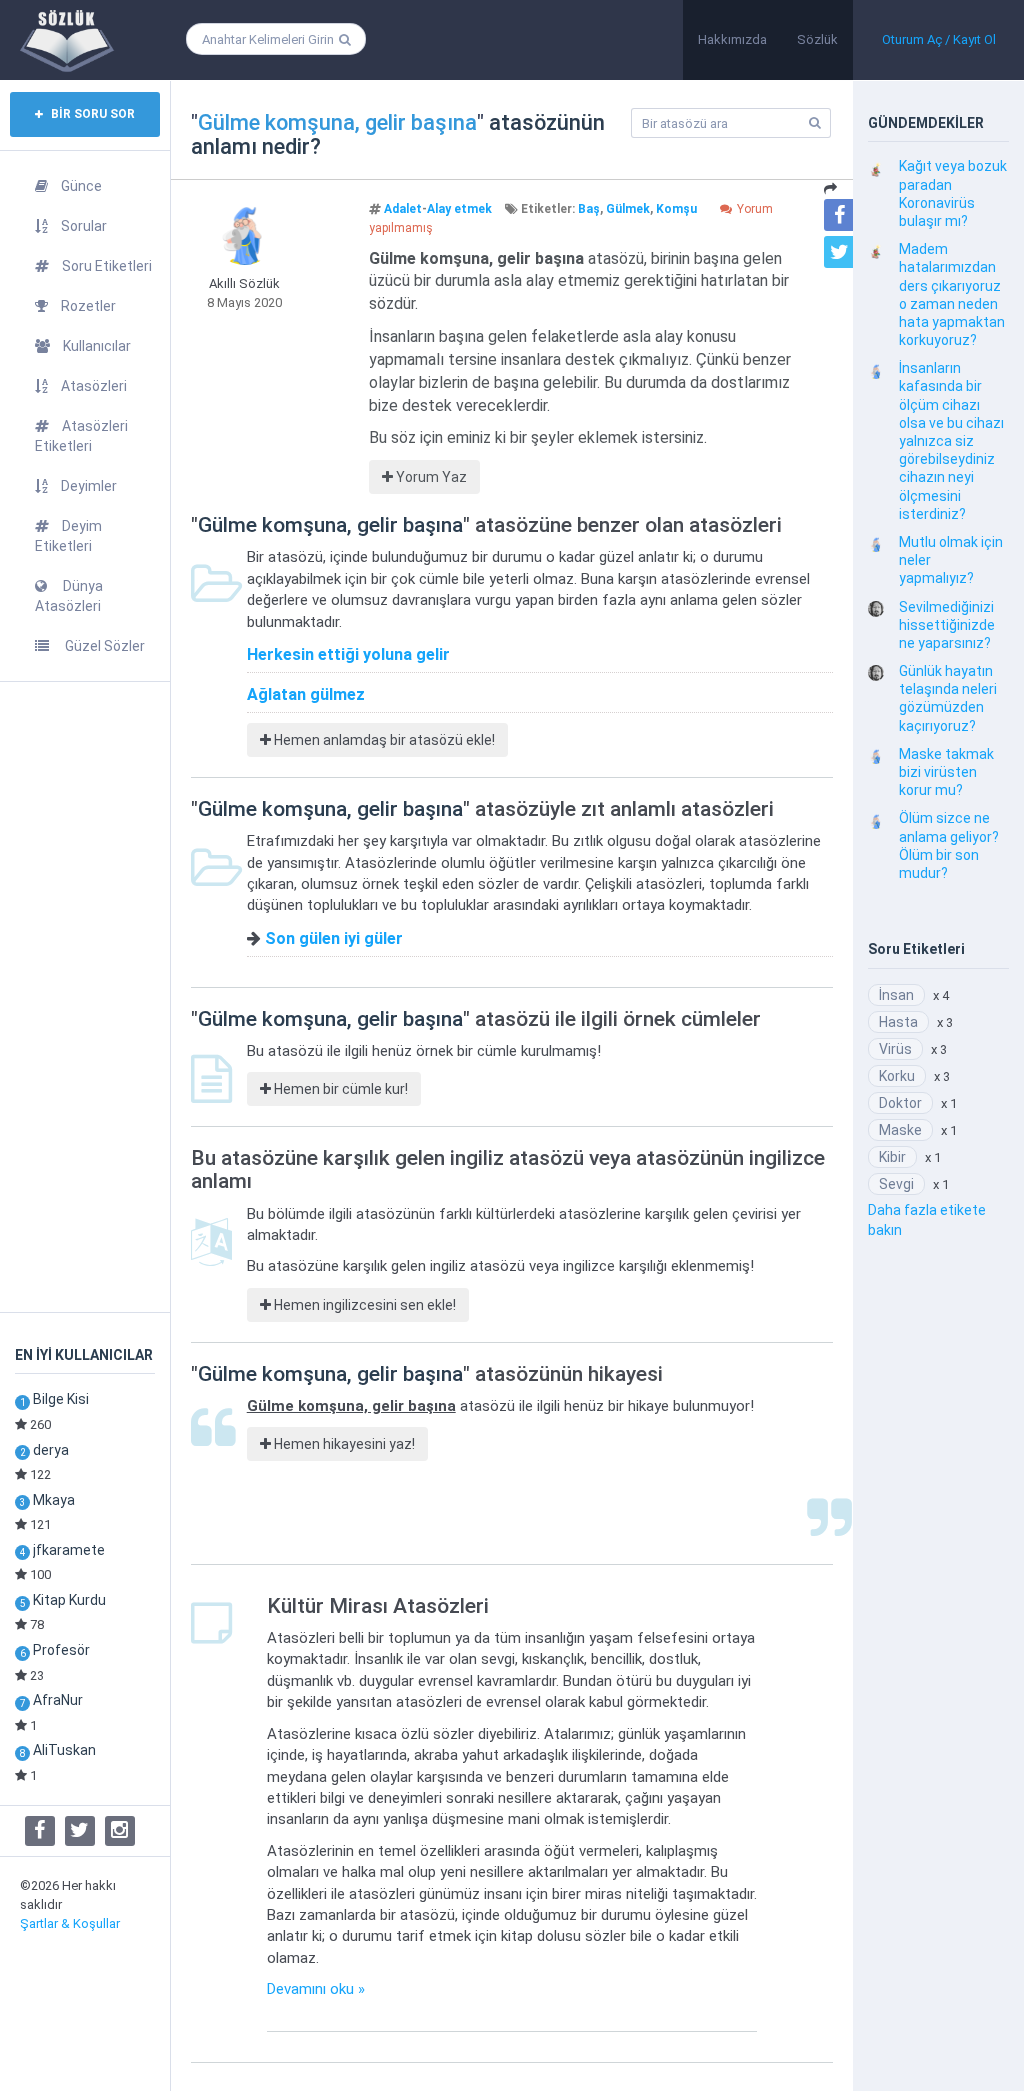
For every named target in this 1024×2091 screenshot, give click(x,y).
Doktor (900, 1103)
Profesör (61, 1650)
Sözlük (817, 39)
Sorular (84, 226)
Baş (589, 209)
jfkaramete (69, 1550)
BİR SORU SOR (91, 114)
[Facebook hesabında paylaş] (840, 215)
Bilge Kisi (61, 1399)
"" (337, 122)
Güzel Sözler (103, 646)
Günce (81, 186)
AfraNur (58, 1700)
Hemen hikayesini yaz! (343, 1444)
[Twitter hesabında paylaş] (840, 252)
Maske (900, 1130)
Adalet (403, 209)
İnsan (896, 995)
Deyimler (89, 486)
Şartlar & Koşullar (70, 1923)
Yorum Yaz (430, 477)
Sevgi (896, 1184)
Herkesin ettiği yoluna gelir (348, 654)
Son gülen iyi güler (334, 938)
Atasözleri (94, 386)
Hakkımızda (732, 39)
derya (51, 1450)
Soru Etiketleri (107, 266)
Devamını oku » (316, 1989)
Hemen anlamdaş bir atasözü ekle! (383, 740)
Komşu (676, 209)
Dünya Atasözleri (69, 596)
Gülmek (628, 209)
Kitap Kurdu (69, 1600)
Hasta (898, 1022)
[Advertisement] (85, 997)
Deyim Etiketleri (68, 536)
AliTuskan (64, 1750)
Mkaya (54, 1500)
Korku (897, 1076)
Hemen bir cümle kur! (339, 1089)
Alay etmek (459, 209)
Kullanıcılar (97, 346)
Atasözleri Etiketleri (81, 436)
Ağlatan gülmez (306, 694)
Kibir (892, 1157)
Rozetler (88, 306)
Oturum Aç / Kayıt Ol (939, 39)
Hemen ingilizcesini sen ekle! (363, 1305)
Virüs (895, 1049)
